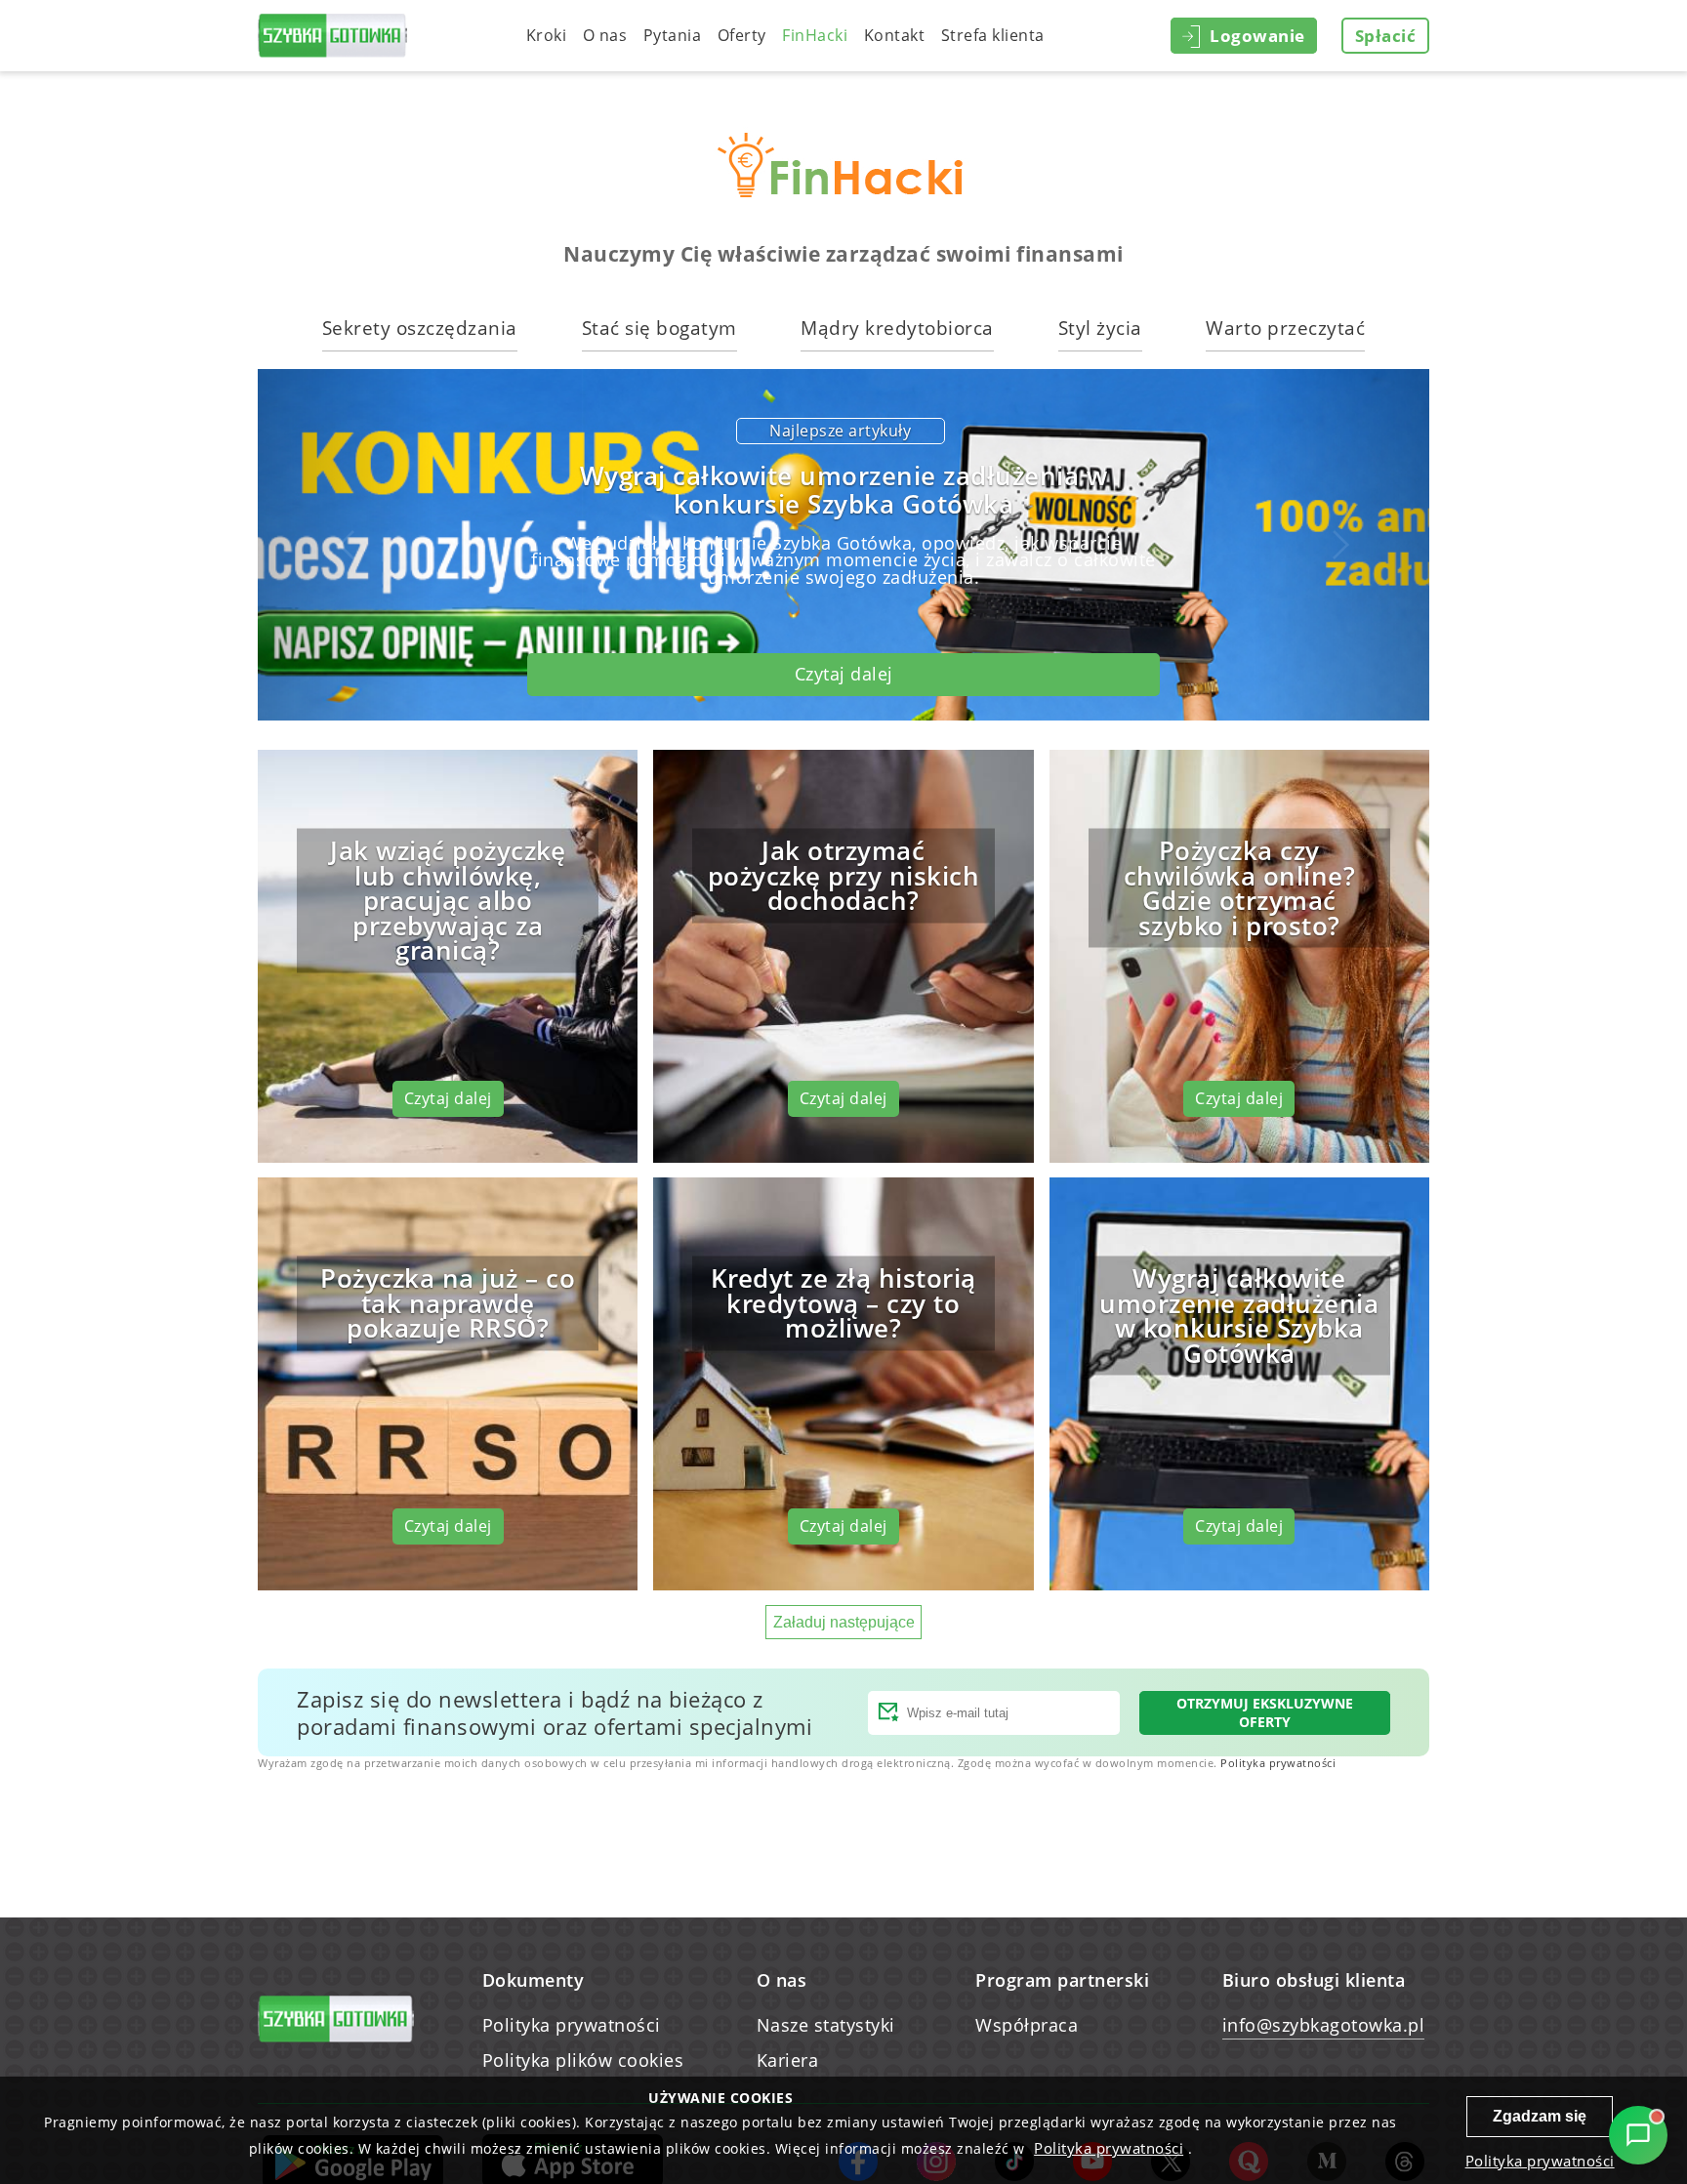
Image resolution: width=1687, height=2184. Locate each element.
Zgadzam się (1540, 2116)
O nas (605, 35)
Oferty (742, 35)
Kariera (788, 2060)
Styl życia (1100, 328)
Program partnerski (1062, 1980)
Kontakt (895, 35)
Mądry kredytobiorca (897, 328)
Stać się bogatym (659, 328)
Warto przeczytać (1285, 328)
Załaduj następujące (844, 1622)
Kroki (547, 35)
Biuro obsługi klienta (1314, 1980)
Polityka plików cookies (583, 2060)
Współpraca (1027, 2025)
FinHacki (815, 35)
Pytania (673, 35)
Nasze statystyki (826, 2025)
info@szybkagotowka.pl (1324, 2025)
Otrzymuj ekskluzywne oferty (1265, 1712)
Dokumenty (534, 1980)
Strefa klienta (993, 35)
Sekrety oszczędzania (420, 328)
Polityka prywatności (1278, 1763)
